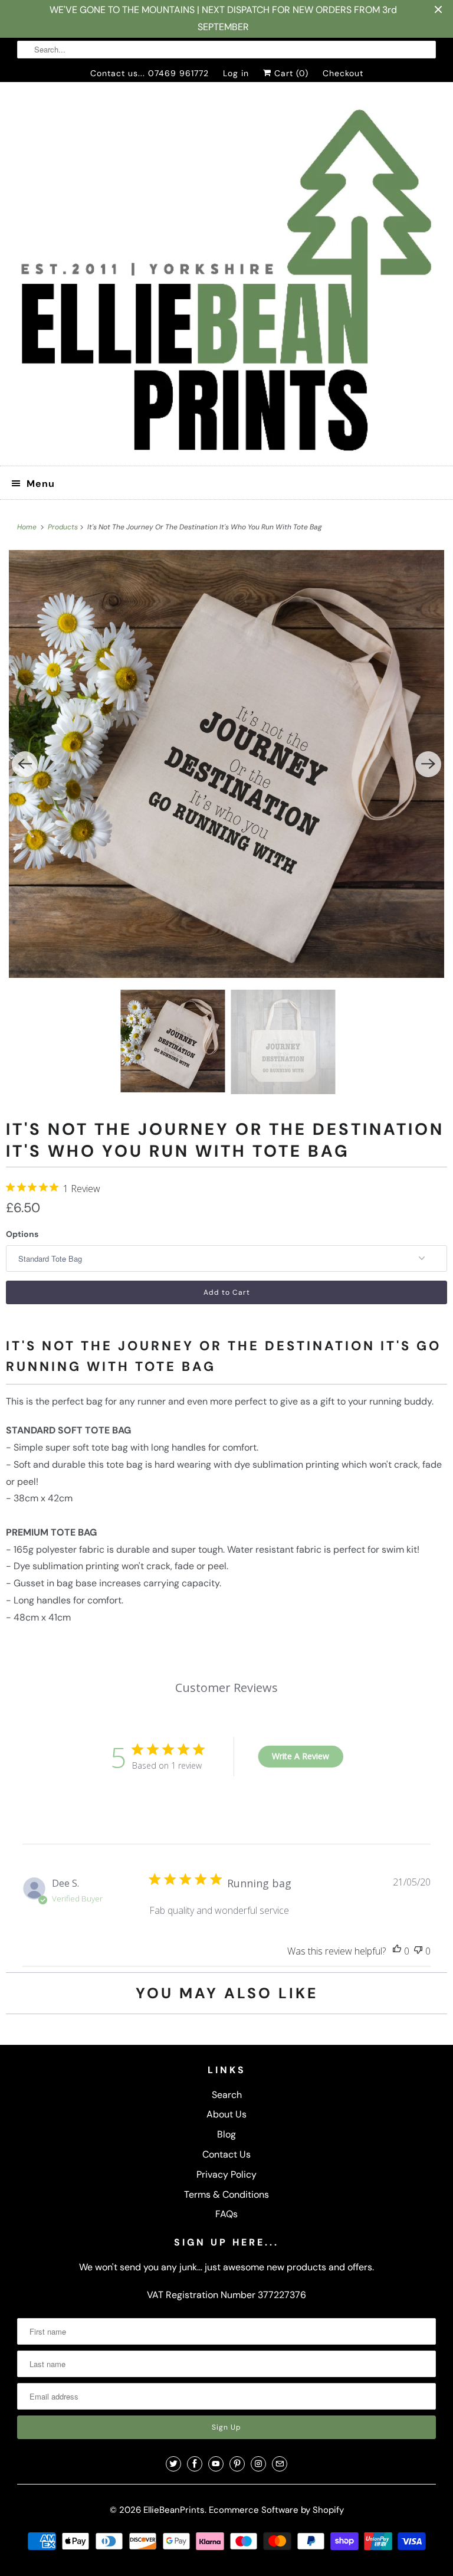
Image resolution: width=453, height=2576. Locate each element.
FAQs (226, 2214)
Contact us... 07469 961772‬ (150, 73)
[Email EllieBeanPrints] (280, 2464)
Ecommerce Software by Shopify (276, 2510)
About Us (226, 2114)
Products (64, 527)
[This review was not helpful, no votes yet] (418, 1951)
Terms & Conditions (226, 2194)
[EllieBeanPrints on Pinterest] (237, 2464)
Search (227, 2095)
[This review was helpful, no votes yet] (397, 1951)
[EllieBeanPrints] (226, 279)
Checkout (343, 73)
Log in (236, 73)
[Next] (428, 764)
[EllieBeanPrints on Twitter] (173, 2464)
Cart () (290, 73)
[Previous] (25, 764)
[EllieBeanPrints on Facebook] (195, 2464)
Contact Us (226, 2154)
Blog (226, 2134)
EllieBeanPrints (174, 2510)
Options (22, 1234)
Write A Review (301, 1756)
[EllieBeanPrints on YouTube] (216, 2464)
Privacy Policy (226, 2174)
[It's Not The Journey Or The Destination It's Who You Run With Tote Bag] (226, 764)
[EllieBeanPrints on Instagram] (258, 2464)
